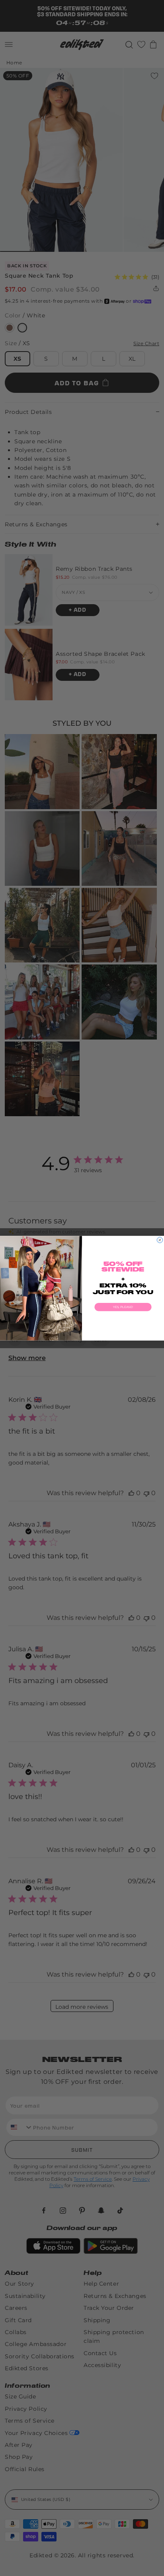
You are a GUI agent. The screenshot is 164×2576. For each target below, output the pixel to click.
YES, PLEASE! (123, 1307)
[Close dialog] (160, 1240)
